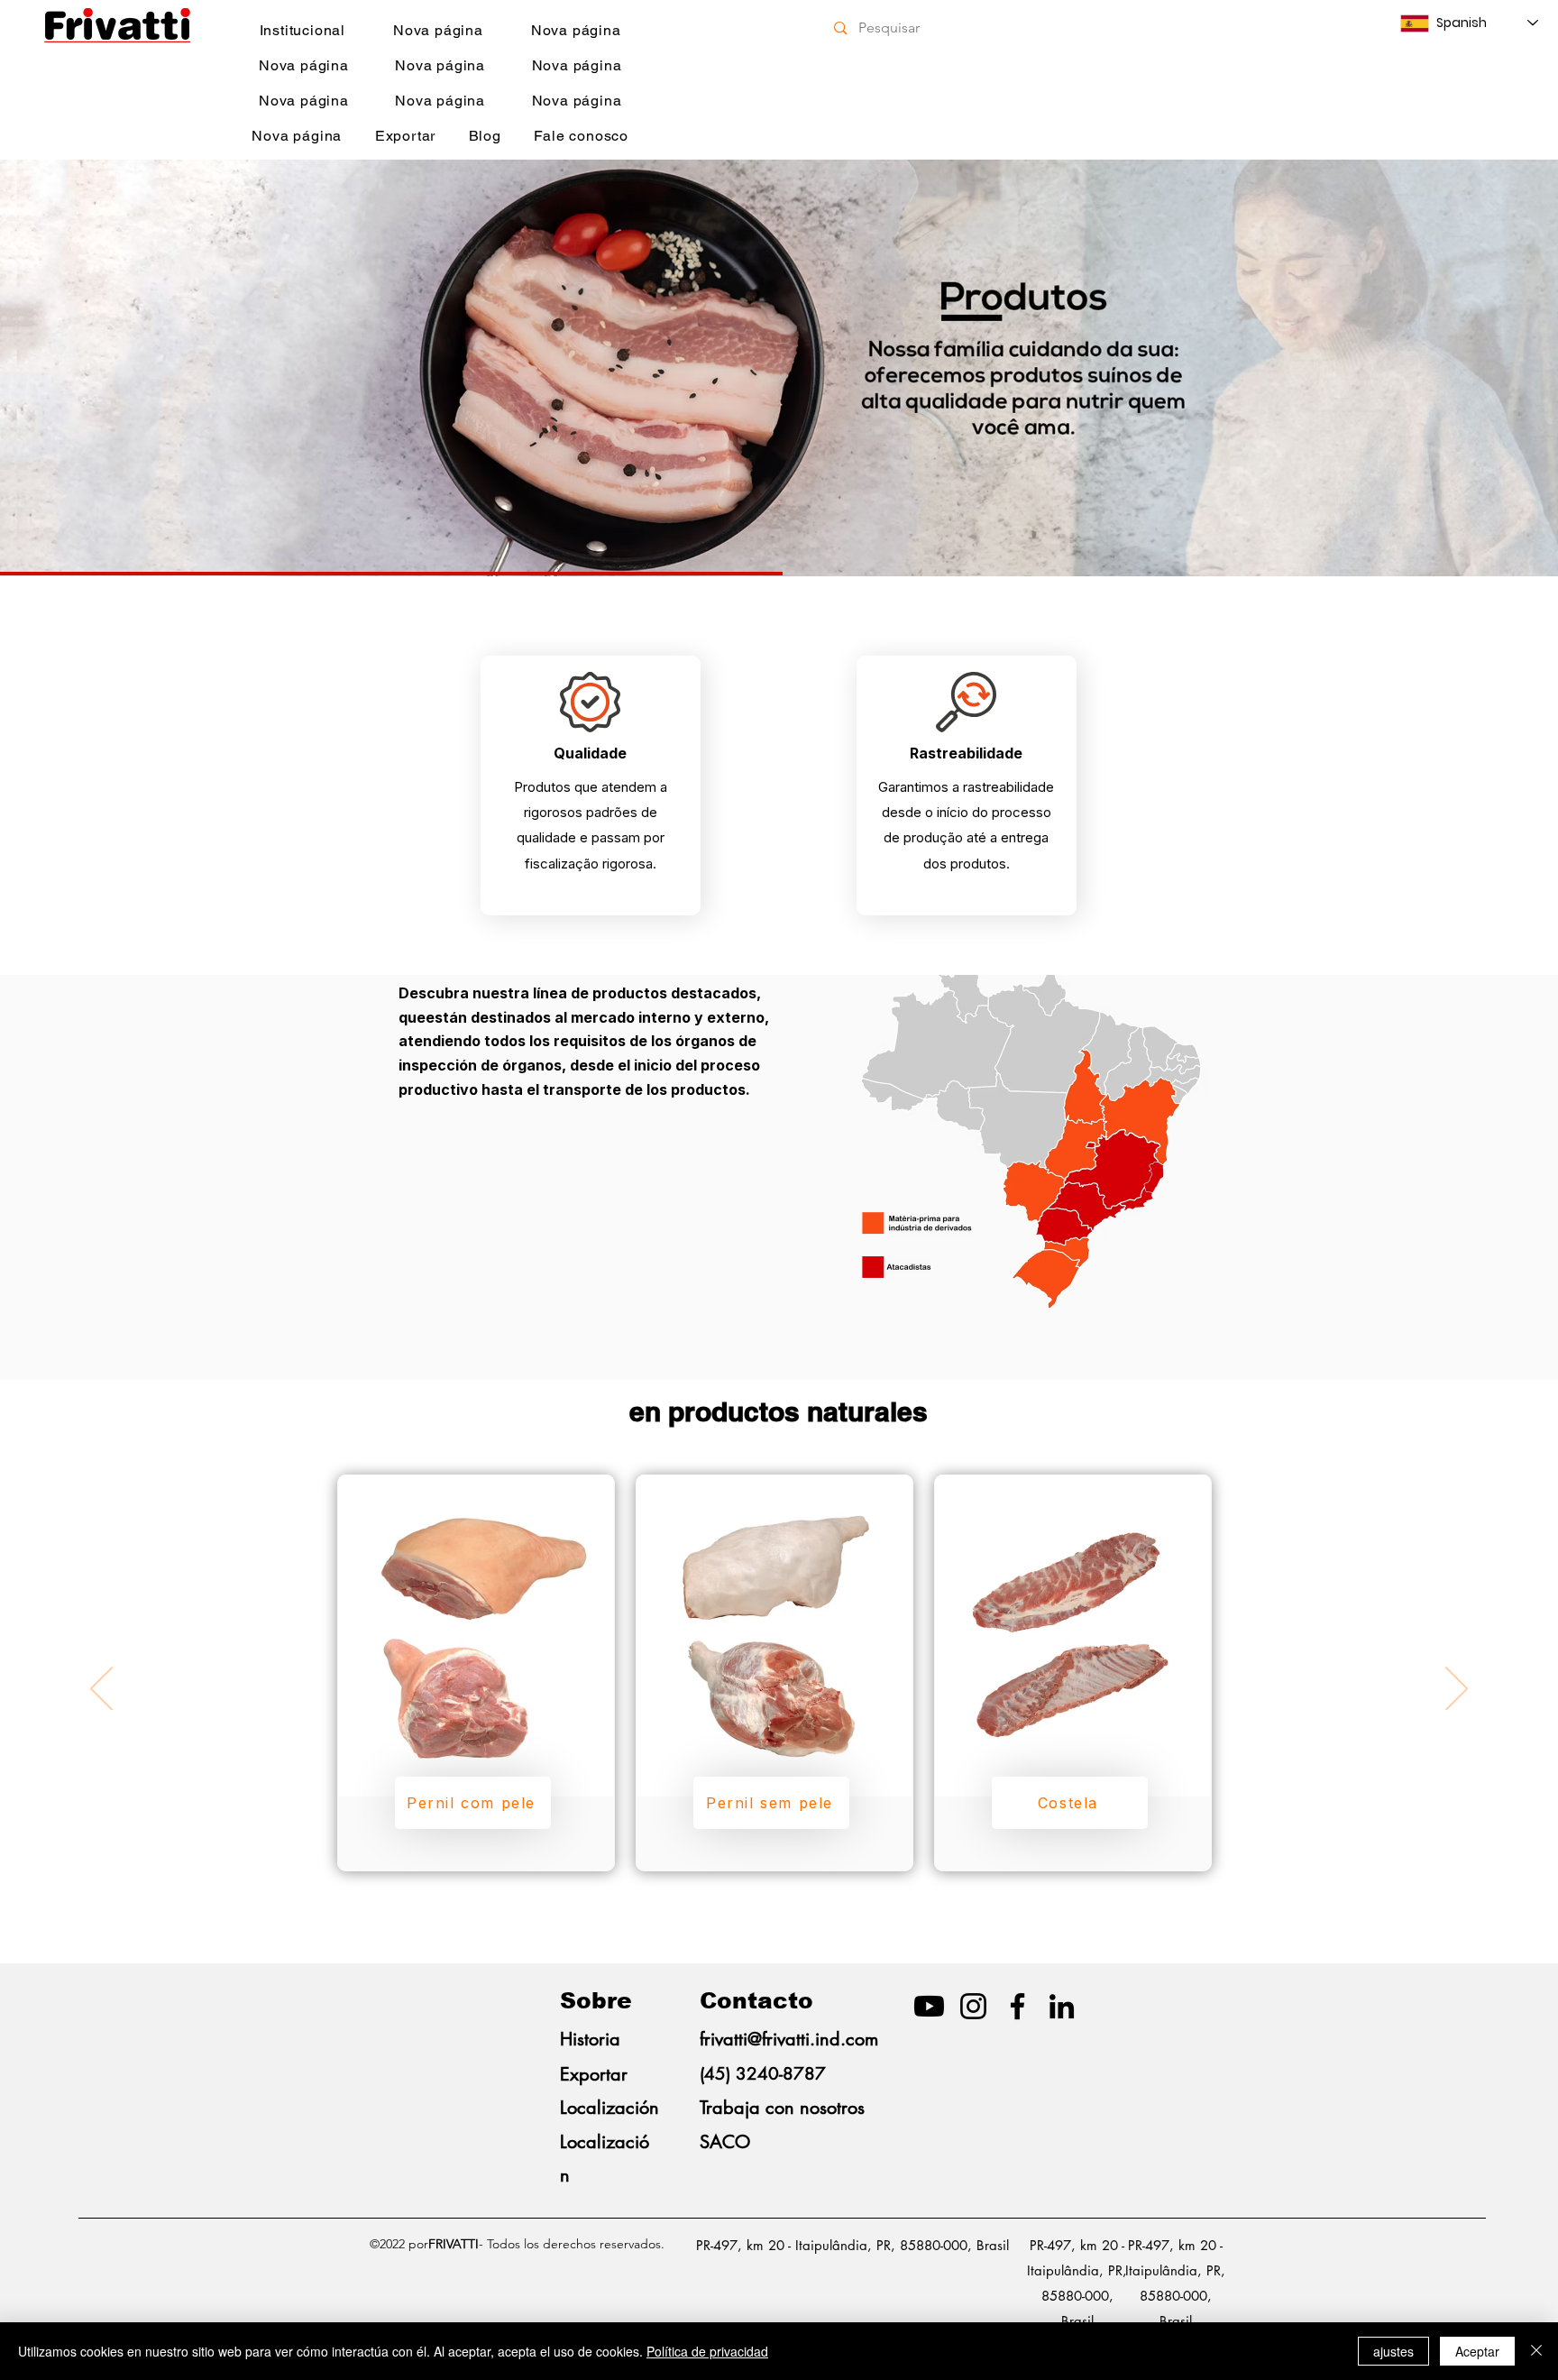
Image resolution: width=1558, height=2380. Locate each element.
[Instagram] (973, 2006)
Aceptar (1477, 2351)
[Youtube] (929, 2006)
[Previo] (98, 368)
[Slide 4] (779, 531)
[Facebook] (1017, 2006)
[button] (473, 1803)
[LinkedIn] (1062, 2006)
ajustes (1393, 2351)
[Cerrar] (1536, 2351)
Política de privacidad (707, 2351)
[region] (476, 1673)
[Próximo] (1460, 368)
